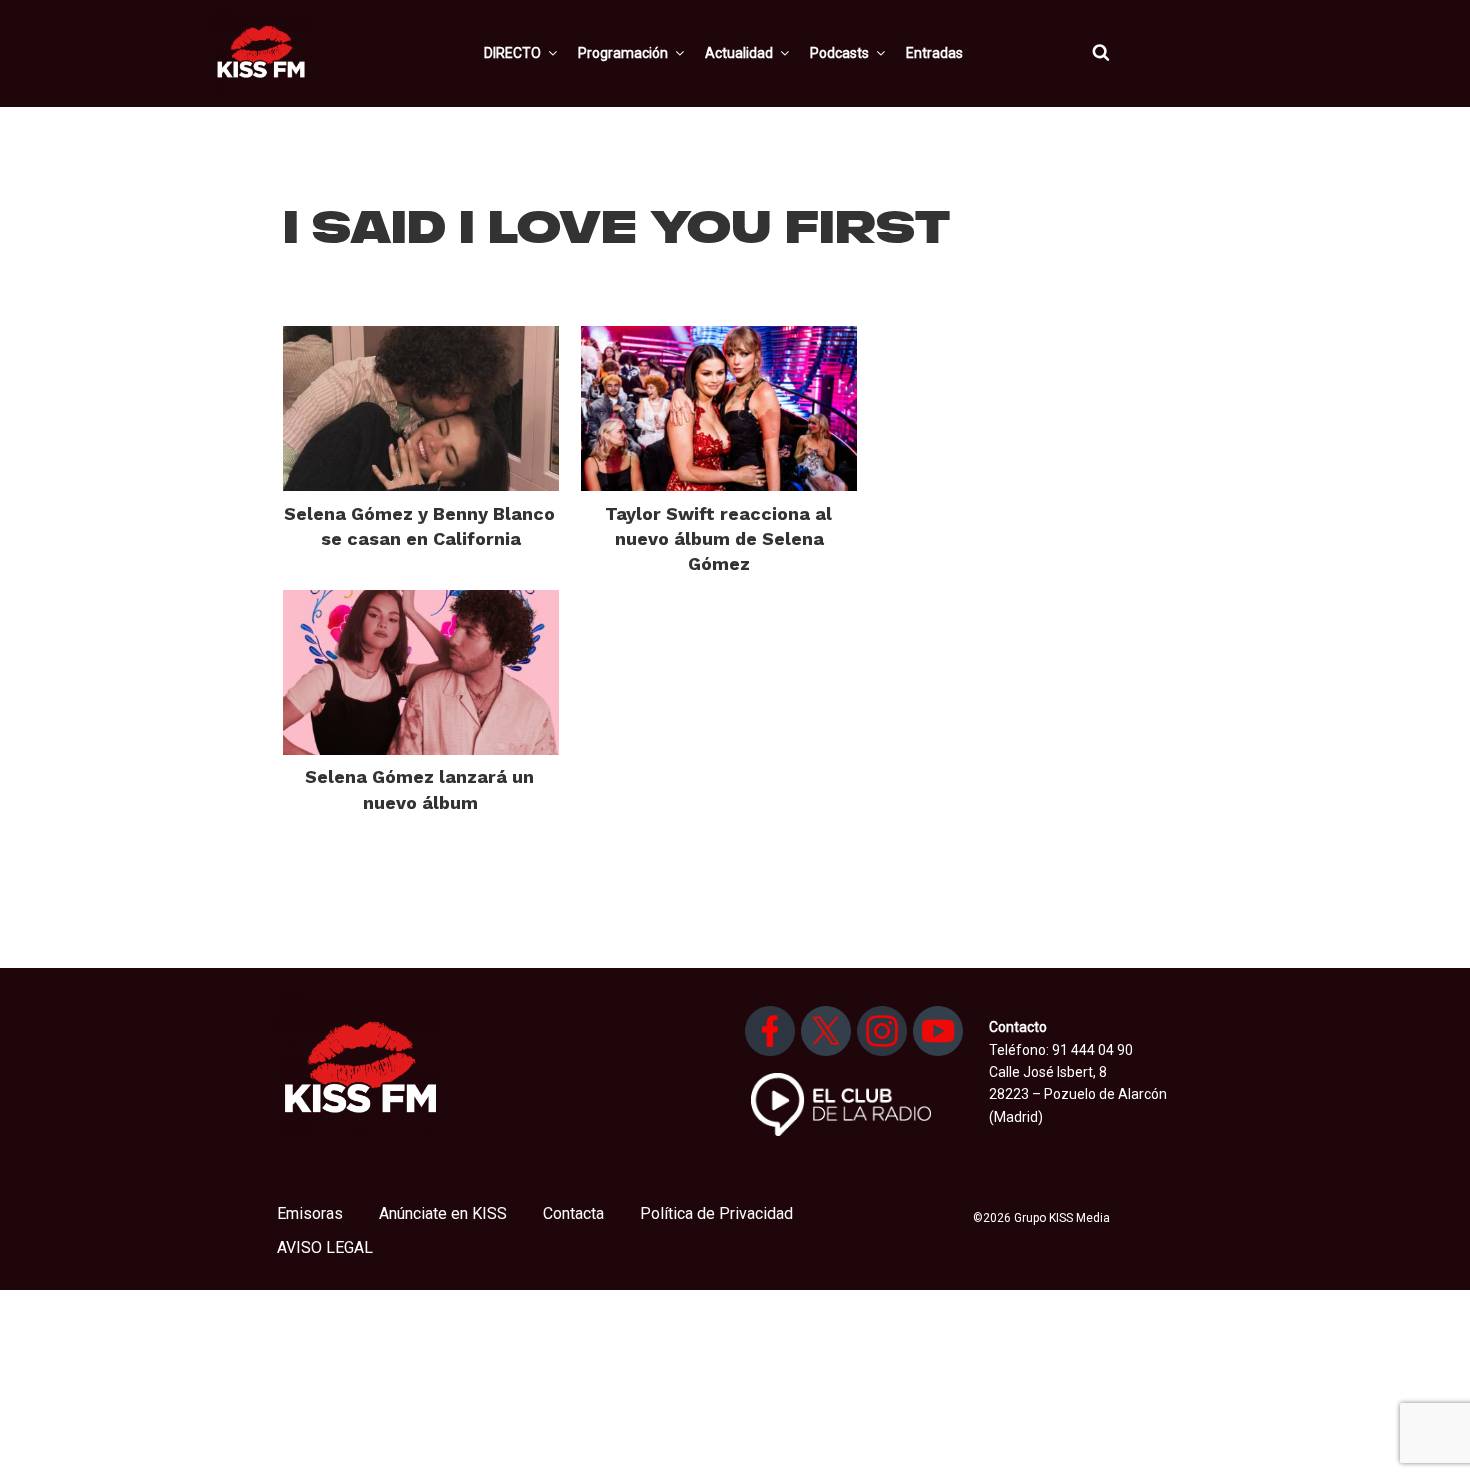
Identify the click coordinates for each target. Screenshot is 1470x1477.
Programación (623, 53)
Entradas (934, 53)
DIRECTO (512, 53)
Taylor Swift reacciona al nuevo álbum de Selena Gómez (718, 538)
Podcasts (839, 53)
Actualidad (739, 53)
